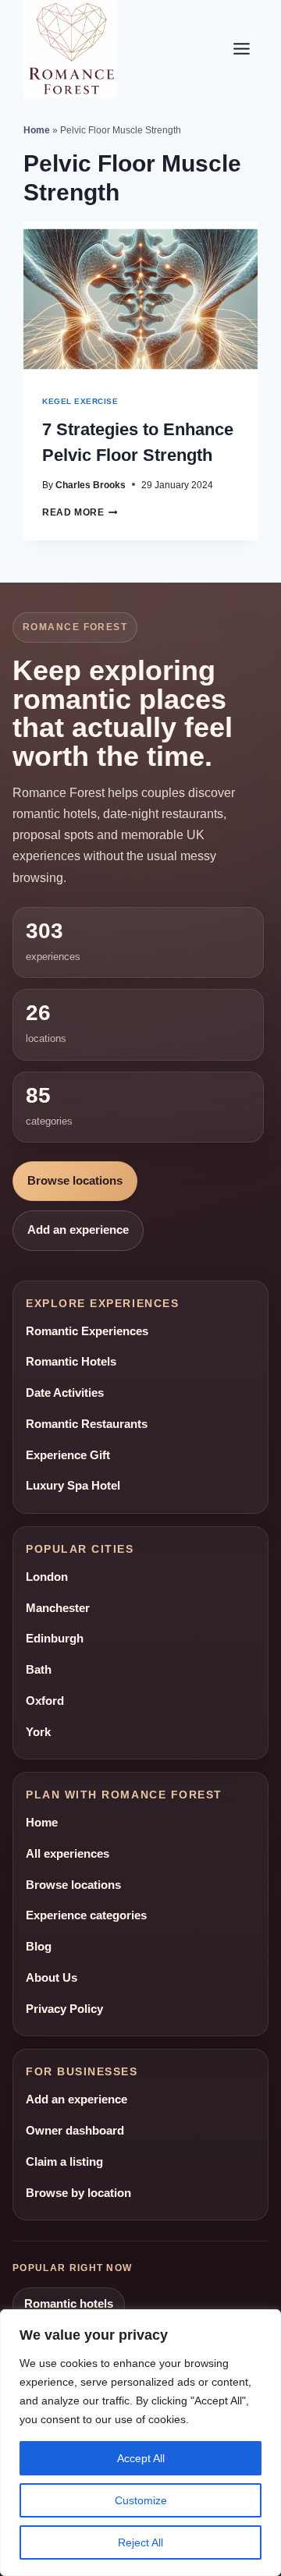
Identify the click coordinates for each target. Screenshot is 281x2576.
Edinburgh (55, 1639)
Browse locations (75, 1181)
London (47, 1577)
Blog (39, 1947)
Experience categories (86, 1915)
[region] (140, 2443)
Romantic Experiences (87, 1331)
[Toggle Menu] (242, 49)
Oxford (45, 1701)
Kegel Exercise (80, 401)
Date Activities (65, 1393)
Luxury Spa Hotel (73, 1486)
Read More (80, 512)
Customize (141, 2500)
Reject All (140, 2542)
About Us (52, 1978)
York (38, 1732)
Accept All (141, 2458)
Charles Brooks (91, 485)
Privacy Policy (64, 2009)
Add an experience (78, 1230)
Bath (39, 1670)
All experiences (68, 1854)
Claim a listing (64, 2162)
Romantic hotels (69, 2304)
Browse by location (78, 2193)
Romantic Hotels (71, 1362)
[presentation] (140, 299)
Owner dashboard (75, 2131)
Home (37, 130)
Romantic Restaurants (87, 1424)
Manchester (58, 1608)
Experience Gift (68, 1455)
